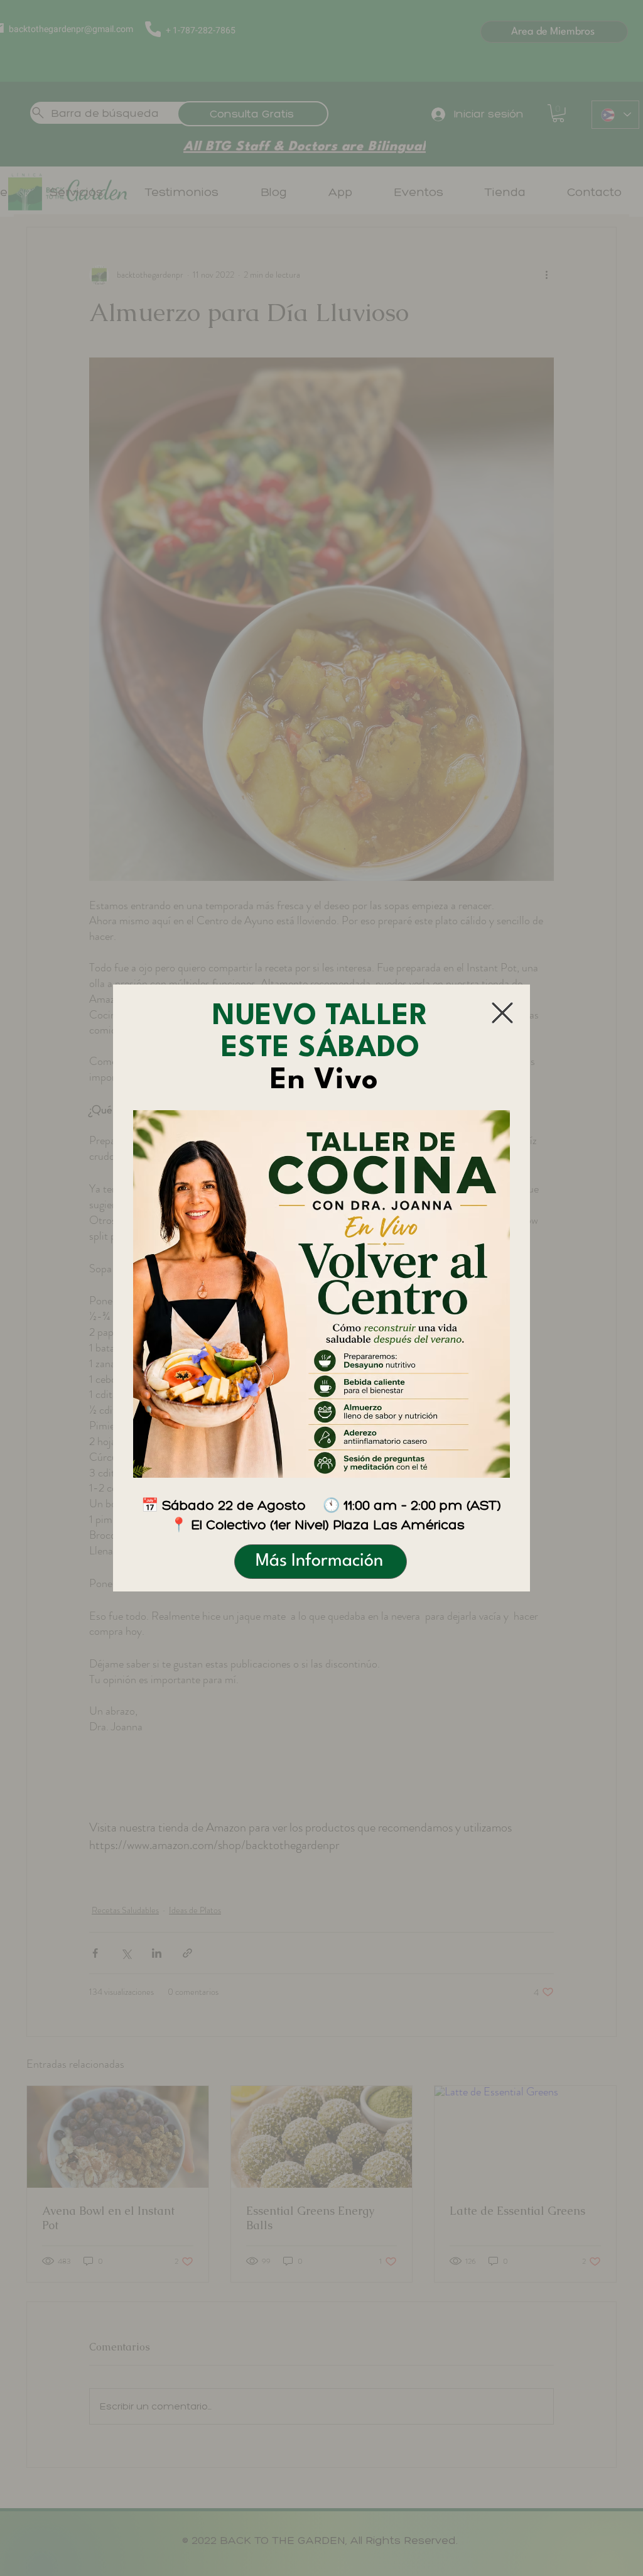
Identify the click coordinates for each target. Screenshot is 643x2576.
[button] (502, 1013)
